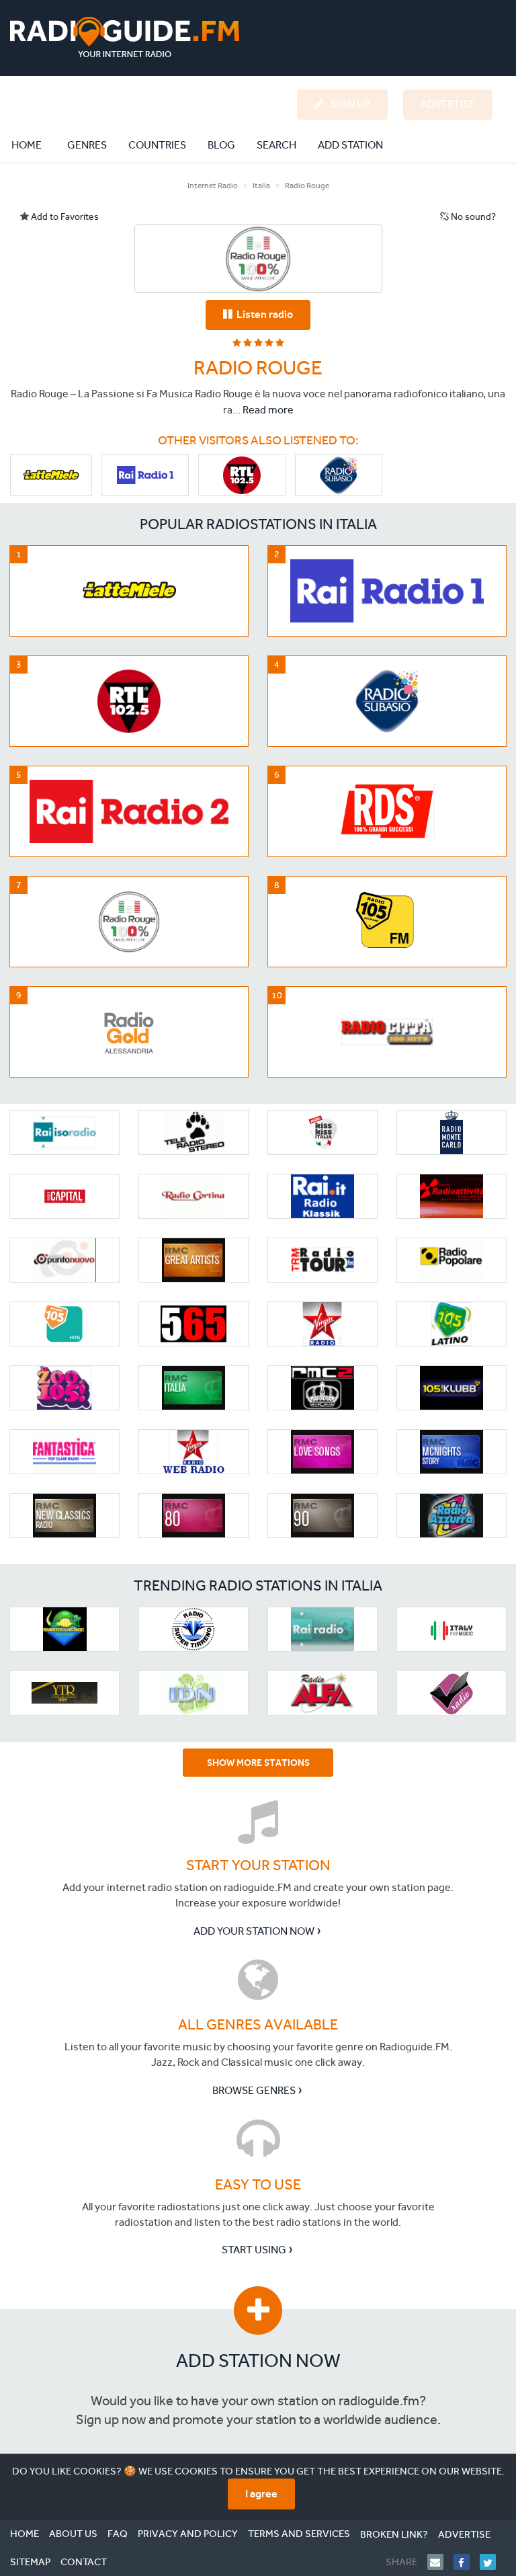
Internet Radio (213, 186)
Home (34, 145)
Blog (221, 145)
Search (276, 145)
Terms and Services (299, 2534)
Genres (87, 145)
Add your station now (254, 1931)
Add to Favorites (64, 217)
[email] (440, 2562)
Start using (254, 2250)
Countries (157, 145)
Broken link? (394, 2534)
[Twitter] (493, 2562)
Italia (261, 186)
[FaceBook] (467, 2562)
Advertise (464, 2534)
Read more (268, 410)
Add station (350, 145)
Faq (118, 2534)
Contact (84, 2562)
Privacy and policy (188, 2534)
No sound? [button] (472, 217)
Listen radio (263, 314)
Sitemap (30, 2562)
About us (73, 2534)
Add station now (258, 2361)
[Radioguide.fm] (125, 37)
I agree (261, 2494)
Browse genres (254, 2090)
